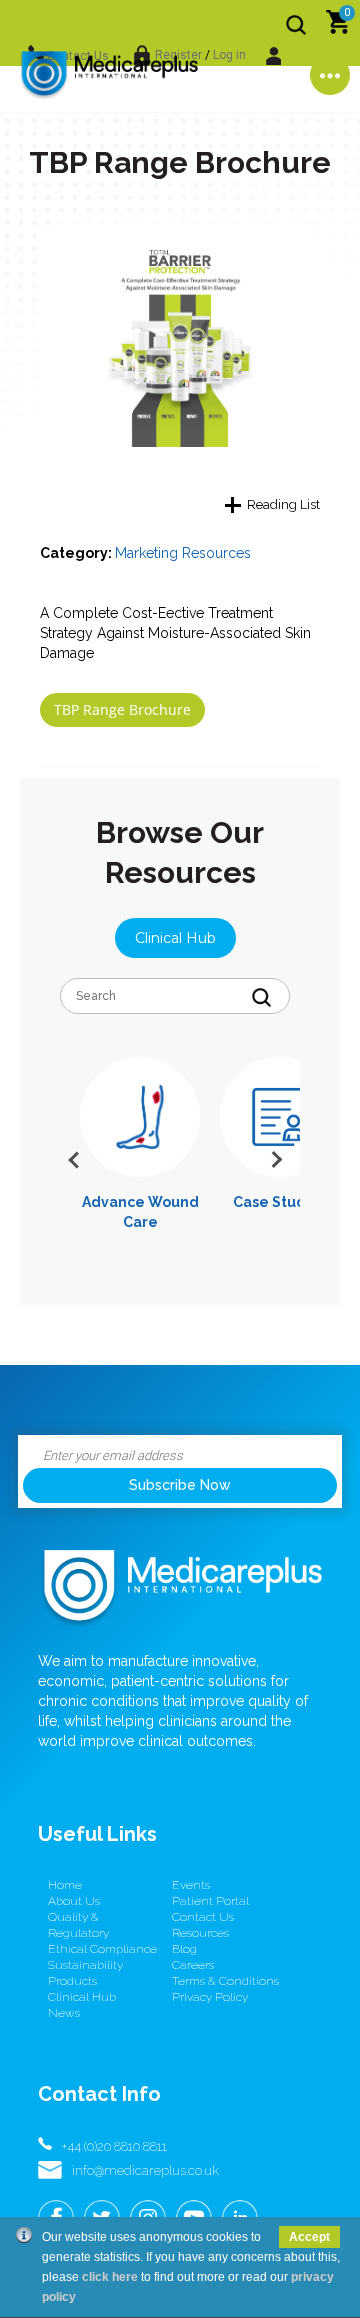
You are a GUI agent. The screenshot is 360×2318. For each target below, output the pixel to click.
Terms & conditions (225, 1981)
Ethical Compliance (102, 1949)
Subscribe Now (180, 1485)
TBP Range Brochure (122, 709)
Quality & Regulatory (78, 1925)
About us (74, 1901)
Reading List (283, 504)
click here (110, 2277)
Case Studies (280, 1202)
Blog (184, 1949)
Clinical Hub (175, 938)
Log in (229, 55)
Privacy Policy (210, 1997)
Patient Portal (210, 1901)
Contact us (203, 1917)
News (64, 2013)
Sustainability (85, 1965)
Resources (200, 1933)
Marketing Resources (183, 553)
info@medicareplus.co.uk (145, 2170)
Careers (193, 1965)
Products (72, 1981)
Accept (309, 2237)
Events (191, 1885)
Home (65, 1885)
